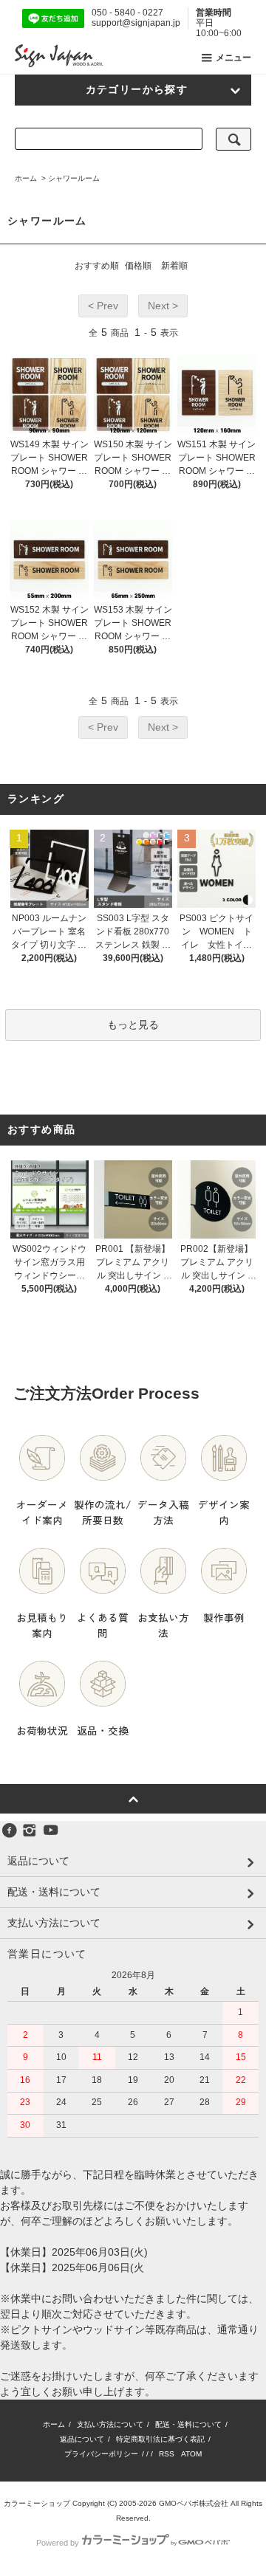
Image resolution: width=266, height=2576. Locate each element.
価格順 (138, 266)
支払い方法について (110, 2424)
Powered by (58, 2543)
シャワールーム (74, 178)
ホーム (26, 178)
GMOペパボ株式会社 (194, 2503)
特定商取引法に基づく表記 (160, 2439)
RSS (167, 2454)
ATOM (191, 2454)
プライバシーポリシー (101, 2454)
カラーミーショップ (37, 2503)
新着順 (174, 266)
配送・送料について (188, 2424)
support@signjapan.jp (136, 23)
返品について (82, 2439)
